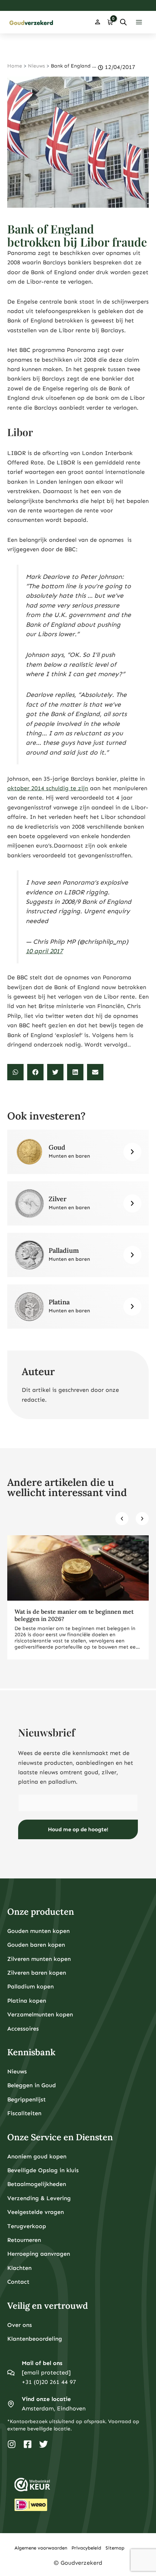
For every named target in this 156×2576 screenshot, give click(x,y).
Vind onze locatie (46, 2399)
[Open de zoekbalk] (123, 22)
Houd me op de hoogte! (78, 1829)
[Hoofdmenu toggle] (139, 22)
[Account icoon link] (98, 22)
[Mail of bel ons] (11, 2373)
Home (15, 66)
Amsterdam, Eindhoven (54, 2408)
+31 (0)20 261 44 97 (49, 2382)
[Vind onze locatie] (11, 2404)
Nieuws (36, 66)
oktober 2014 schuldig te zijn (48, 788)
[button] (15, 1072)
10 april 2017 (44, 951)
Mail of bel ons (42, 2363)
